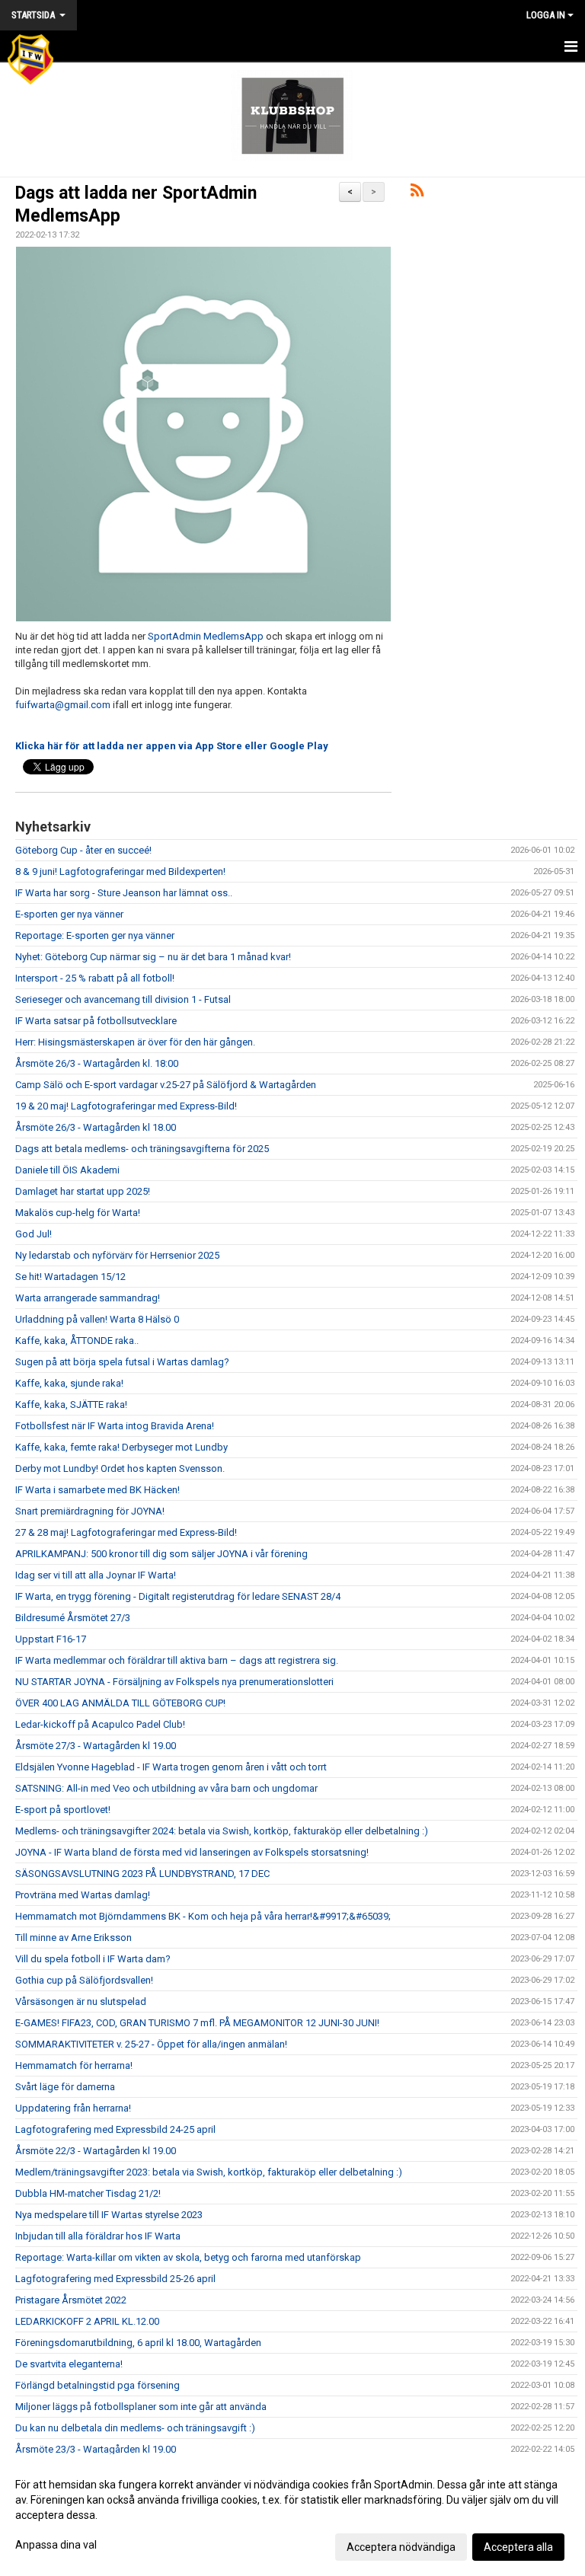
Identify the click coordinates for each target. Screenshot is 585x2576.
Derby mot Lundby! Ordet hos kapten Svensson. (120, 1468)
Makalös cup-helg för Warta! (78, 1213)
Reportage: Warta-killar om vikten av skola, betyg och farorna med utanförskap (188, 2257)
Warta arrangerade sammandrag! (88, 1298)
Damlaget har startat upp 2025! (83, 1191)
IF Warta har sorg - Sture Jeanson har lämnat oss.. (124, 893)
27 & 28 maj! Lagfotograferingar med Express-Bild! (126, 1532)
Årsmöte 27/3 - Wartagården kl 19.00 (96, 1746)
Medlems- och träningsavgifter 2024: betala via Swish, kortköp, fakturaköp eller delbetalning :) (222, 1831)
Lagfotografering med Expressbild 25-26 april (115, 2279)
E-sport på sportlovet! (63, 1810)
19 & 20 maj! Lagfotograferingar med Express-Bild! (126, 1106)
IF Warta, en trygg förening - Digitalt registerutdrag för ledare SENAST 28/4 (178, 1596)
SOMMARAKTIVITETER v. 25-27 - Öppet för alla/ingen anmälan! (151, 2044)
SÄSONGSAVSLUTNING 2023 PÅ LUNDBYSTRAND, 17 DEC (142, 1874)
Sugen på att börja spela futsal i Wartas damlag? (122, 1362)
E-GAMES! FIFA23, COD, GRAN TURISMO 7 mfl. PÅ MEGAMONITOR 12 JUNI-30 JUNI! (197, 2023)
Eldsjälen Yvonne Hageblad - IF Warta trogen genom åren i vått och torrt (171, 1767)
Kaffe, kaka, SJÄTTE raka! (71, 1405)
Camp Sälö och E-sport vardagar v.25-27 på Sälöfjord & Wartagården (166, 1085)
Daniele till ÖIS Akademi (67, 1170)
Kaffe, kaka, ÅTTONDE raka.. (77, 1341)
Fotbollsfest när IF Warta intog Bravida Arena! (115, 1426)
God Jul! (34, 1234)
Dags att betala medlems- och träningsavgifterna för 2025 (142, 1149)
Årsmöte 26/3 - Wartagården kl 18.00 (96, 1127)
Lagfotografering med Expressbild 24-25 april (115, 2129)
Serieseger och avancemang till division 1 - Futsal (123, 999)
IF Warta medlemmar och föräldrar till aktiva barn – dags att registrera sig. (177, 1660)
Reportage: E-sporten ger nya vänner (95, 935)
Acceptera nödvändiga (401, 2547)
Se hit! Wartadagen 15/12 (70, 1277)
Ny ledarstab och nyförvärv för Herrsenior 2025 (117, 1255)
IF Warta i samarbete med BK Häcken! (97, 1490)
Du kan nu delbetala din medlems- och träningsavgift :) (135, 2428)
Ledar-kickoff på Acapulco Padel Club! (100, 1724)
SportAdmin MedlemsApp (206, 636)
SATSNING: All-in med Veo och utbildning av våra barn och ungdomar (166, 1788)
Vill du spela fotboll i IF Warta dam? (93, 1959)
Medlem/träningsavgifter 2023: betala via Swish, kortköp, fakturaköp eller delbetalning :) (209, 2172)
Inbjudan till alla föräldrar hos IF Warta (98, 2236)
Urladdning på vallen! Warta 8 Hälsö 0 (97, 1319)
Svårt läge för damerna (65, 2087)
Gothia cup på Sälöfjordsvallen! (84, 1980)
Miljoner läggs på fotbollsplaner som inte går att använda (141, 2407)
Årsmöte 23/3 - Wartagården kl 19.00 (96, 2449)
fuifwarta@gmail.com (63, 705)
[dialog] (292, 2515)
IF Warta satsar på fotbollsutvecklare (96, 1021)
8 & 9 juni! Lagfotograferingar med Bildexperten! (120, 871)
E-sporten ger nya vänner (69, 914)
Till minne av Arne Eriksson (74, 1938)
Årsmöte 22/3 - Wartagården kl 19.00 (96, 2151)
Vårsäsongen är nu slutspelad (81, 2001)
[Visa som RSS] (417, 193)
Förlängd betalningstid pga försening (97, 2385)
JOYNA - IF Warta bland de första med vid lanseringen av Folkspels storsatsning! (192, 1852)
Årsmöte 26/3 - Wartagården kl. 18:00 (97, 1063)
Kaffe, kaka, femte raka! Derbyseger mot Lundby (121, 1447)
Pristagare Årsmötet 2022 (71, 2300)
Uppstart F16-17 (51, 1639)
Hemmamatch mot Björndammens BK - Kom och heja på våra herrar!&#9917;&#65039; (203, 1916)
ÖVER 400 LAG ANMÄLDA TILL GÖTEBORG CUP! (120, 1703)
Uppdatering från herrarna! (73, 2108)
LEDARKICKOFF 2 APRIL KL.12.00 (87, 2321)
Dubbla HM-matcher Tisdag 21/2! (88, 2193)
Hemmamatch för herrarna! (74, 2065)
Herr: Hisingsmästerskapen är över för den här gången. (135, 1042)
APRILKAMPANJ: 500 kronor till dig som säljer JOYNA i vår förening (161, 1554)
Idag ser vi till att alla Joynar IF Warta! (96, 1575)
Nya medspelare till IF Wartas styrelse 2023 (109, 2215)
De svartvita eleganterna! (69, 2364)
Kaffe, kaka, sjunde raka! (69, 1383)
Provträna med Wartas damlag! (83, 1895)
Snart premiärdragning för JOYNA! (90, 1511)
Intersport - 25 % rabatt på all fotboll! (95, 978)
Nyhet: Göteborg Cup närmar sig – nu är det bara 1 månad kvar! (153, 957)
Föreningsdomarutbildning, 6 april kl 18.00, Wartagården (138, 2343)
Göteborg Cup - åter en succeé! (83, 850)
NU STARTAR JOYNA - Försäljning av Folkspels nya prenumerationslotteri (174, 1682)
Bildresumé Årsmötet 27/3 (73, 1618)
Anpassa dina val (56, 2545)
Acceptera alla (518, 2547)
